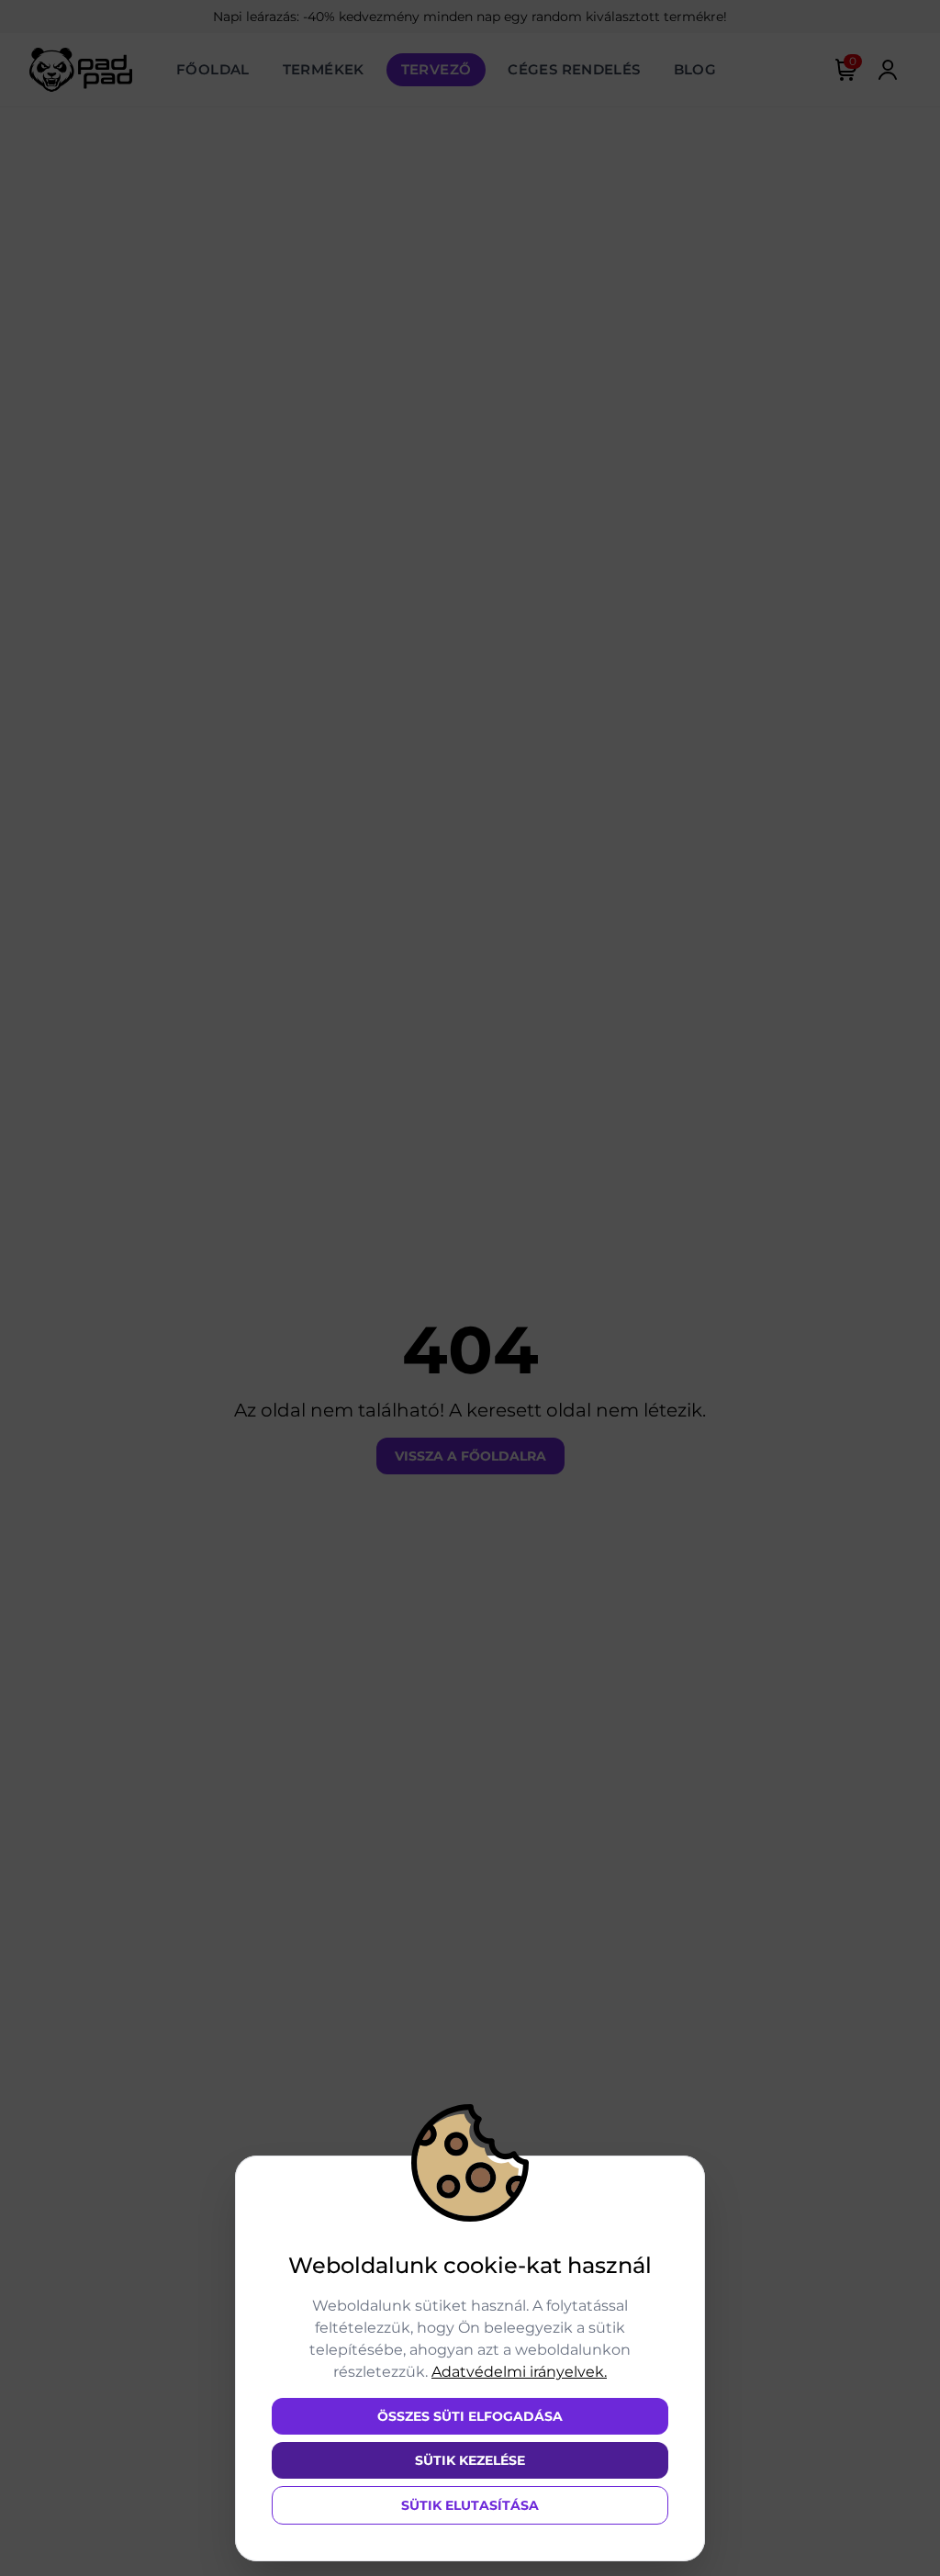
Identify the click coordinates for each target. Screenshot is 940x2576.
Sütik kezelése (470, 2460)
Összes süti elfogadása (470, 2416)
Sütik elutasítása (470, 2505)
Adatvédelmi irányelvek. (519, 2372)
